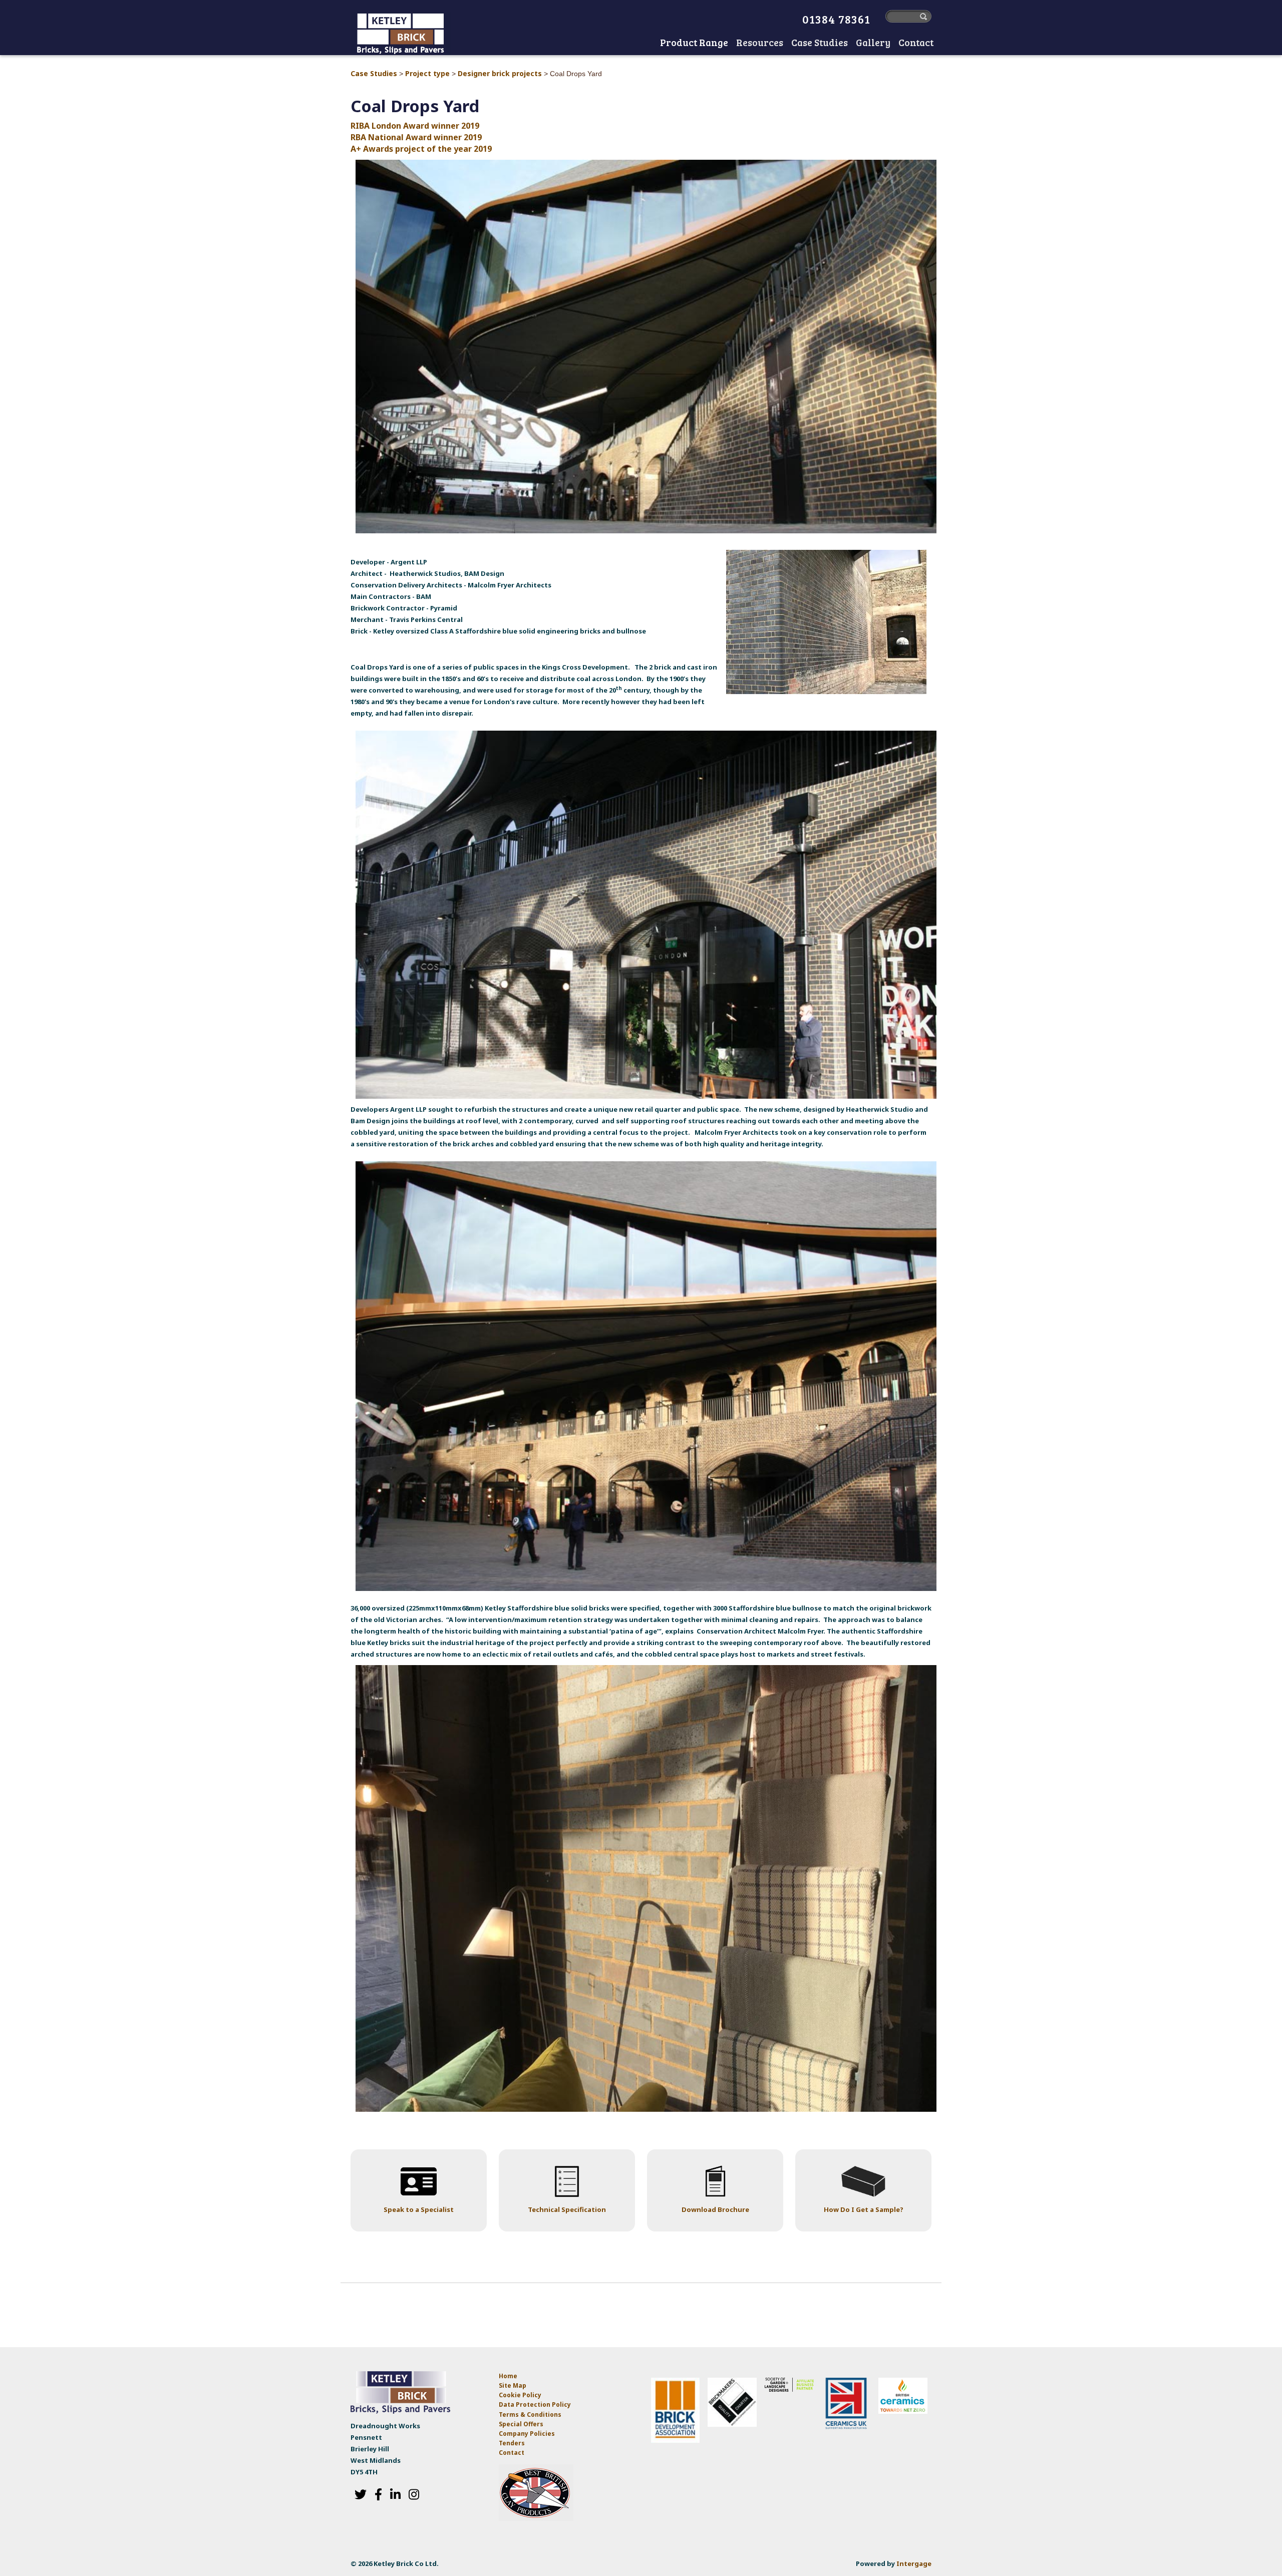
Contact (512, 2453)
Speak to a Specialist (419, 2209)
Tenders (512, 2443)
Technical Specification (567, 2209)
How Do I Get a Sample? (864, 2209)
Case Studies (374, 73)
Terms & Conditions (530, 2414)
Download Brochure (715, 2209)
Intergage (914, 2563)
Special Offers (521, 2424)
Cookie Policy (520, 2395)
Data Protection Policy (536, 2404)
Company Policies (527, 2434)
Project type (427, 73)
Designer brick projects (500, 73)
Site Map (513, 2385)
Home (646, 44)
